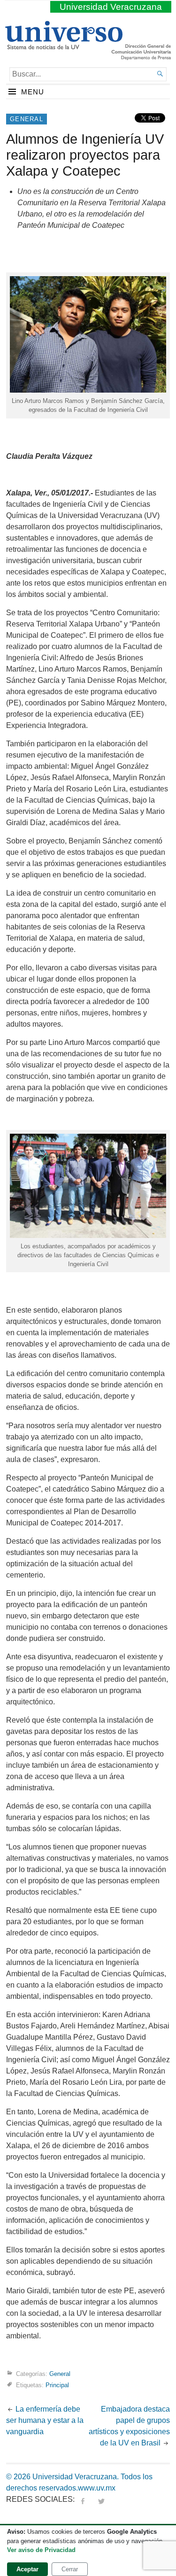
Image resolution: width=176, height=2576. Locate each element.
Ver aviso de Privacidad (41, 2550)
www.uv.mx (97, 2488)
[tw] (101, 2499)
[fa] (83, 2499)
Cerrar (70, 2569)
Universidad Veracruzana (111, 7)
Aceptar (27, 2569)
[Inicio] (64, 46)
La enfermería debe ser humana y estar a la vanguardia (45, 2420)
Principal (57, 2385)
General (27, 119)
